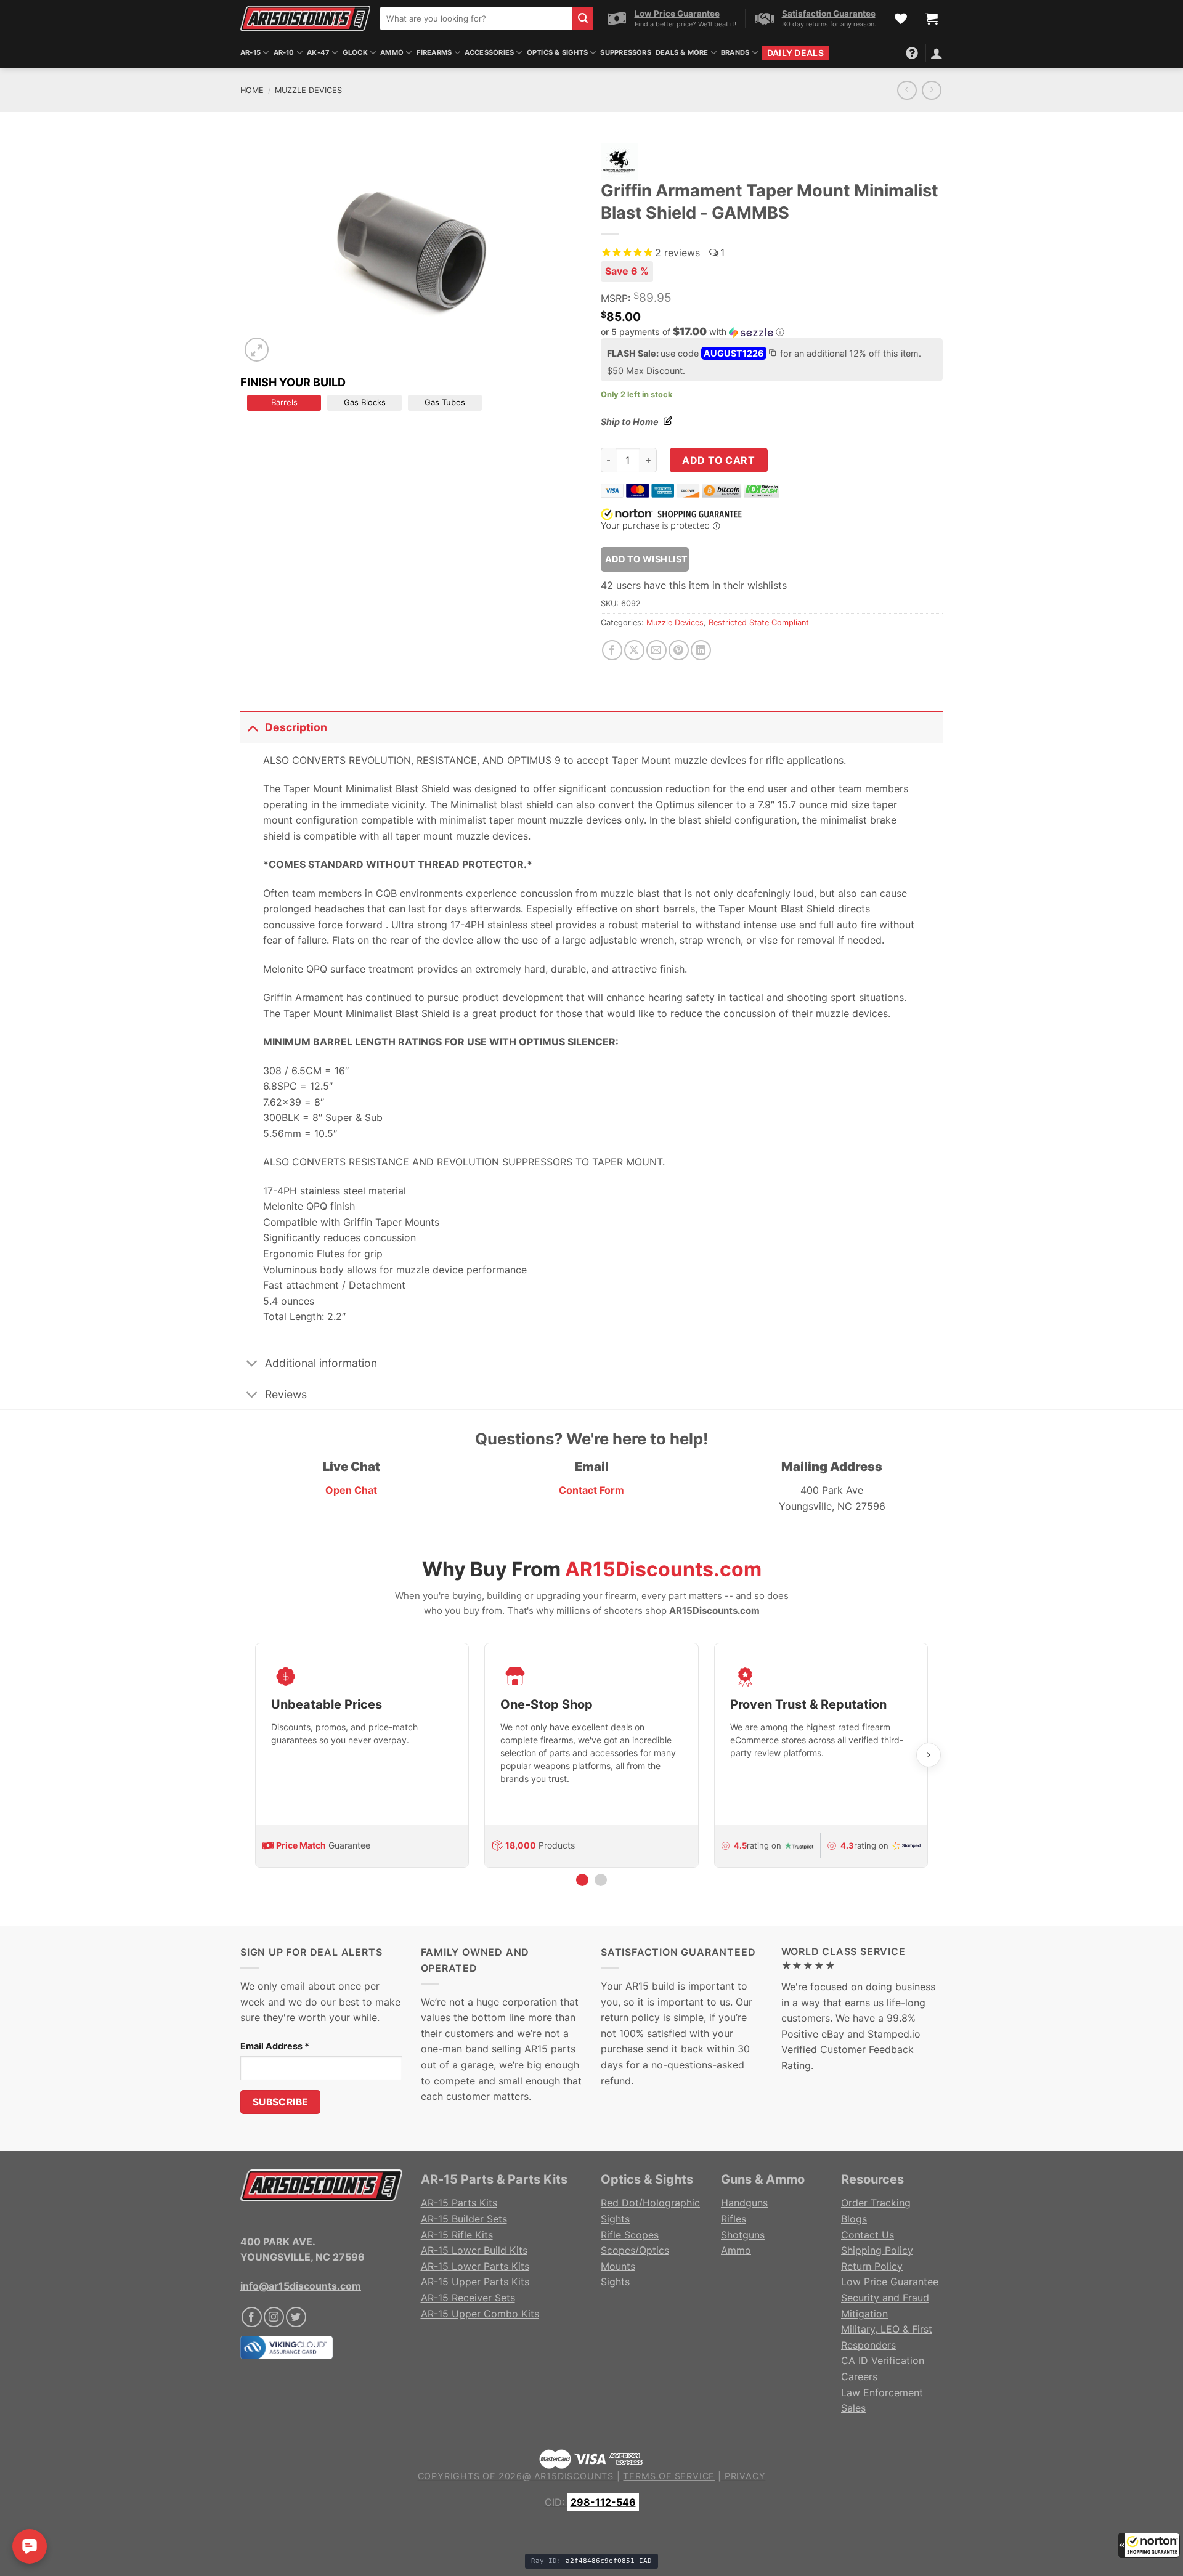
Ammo (392, 52)
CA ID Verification (883, 2360)
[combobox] (476, 18)
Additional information (321, 1363)
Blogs (854, 2219)
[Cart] (932, 18)
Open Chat (351, 1490)
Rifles (734, 2219)
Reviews (286, 1394)
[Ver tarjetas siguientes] (929, 1755)
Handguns (744, 2203)
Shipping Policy (877, 2250)
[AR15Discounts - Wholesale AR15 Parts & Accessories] (305, 18)
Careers (859, 2376)
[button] (1149, 2545)
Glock (355, 52)
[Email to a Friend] (657, 650)
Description (296, 727)
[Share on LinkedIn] (701, 650)
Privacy (745, 2476)
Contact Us (868, 2235)
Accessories (489, 52)
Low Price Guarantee (890, 2282)
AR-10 (284, 52)
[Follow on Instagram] (274, 2317)
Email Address (275, 2046)
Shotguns (743, 2235)
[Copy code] (772, 354)
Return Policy (872, 2266)
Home (252, 90)
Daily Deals (795, 53)
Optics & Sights (557, 52)
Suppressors (625, 52)
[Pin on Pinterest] (679, 650)
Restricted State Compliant (759, 622)
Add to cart (718, 460)
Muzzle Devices (308, 90)
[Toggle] (252, 727)
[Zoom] (257, 350)
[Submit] (583, 18)
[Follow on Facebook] (252, 2317)
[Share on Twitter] (634, 650)
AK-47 (318, 52)
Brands (735, 52)
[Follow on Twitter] (296, 2317)
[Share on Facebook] (612, 650)
